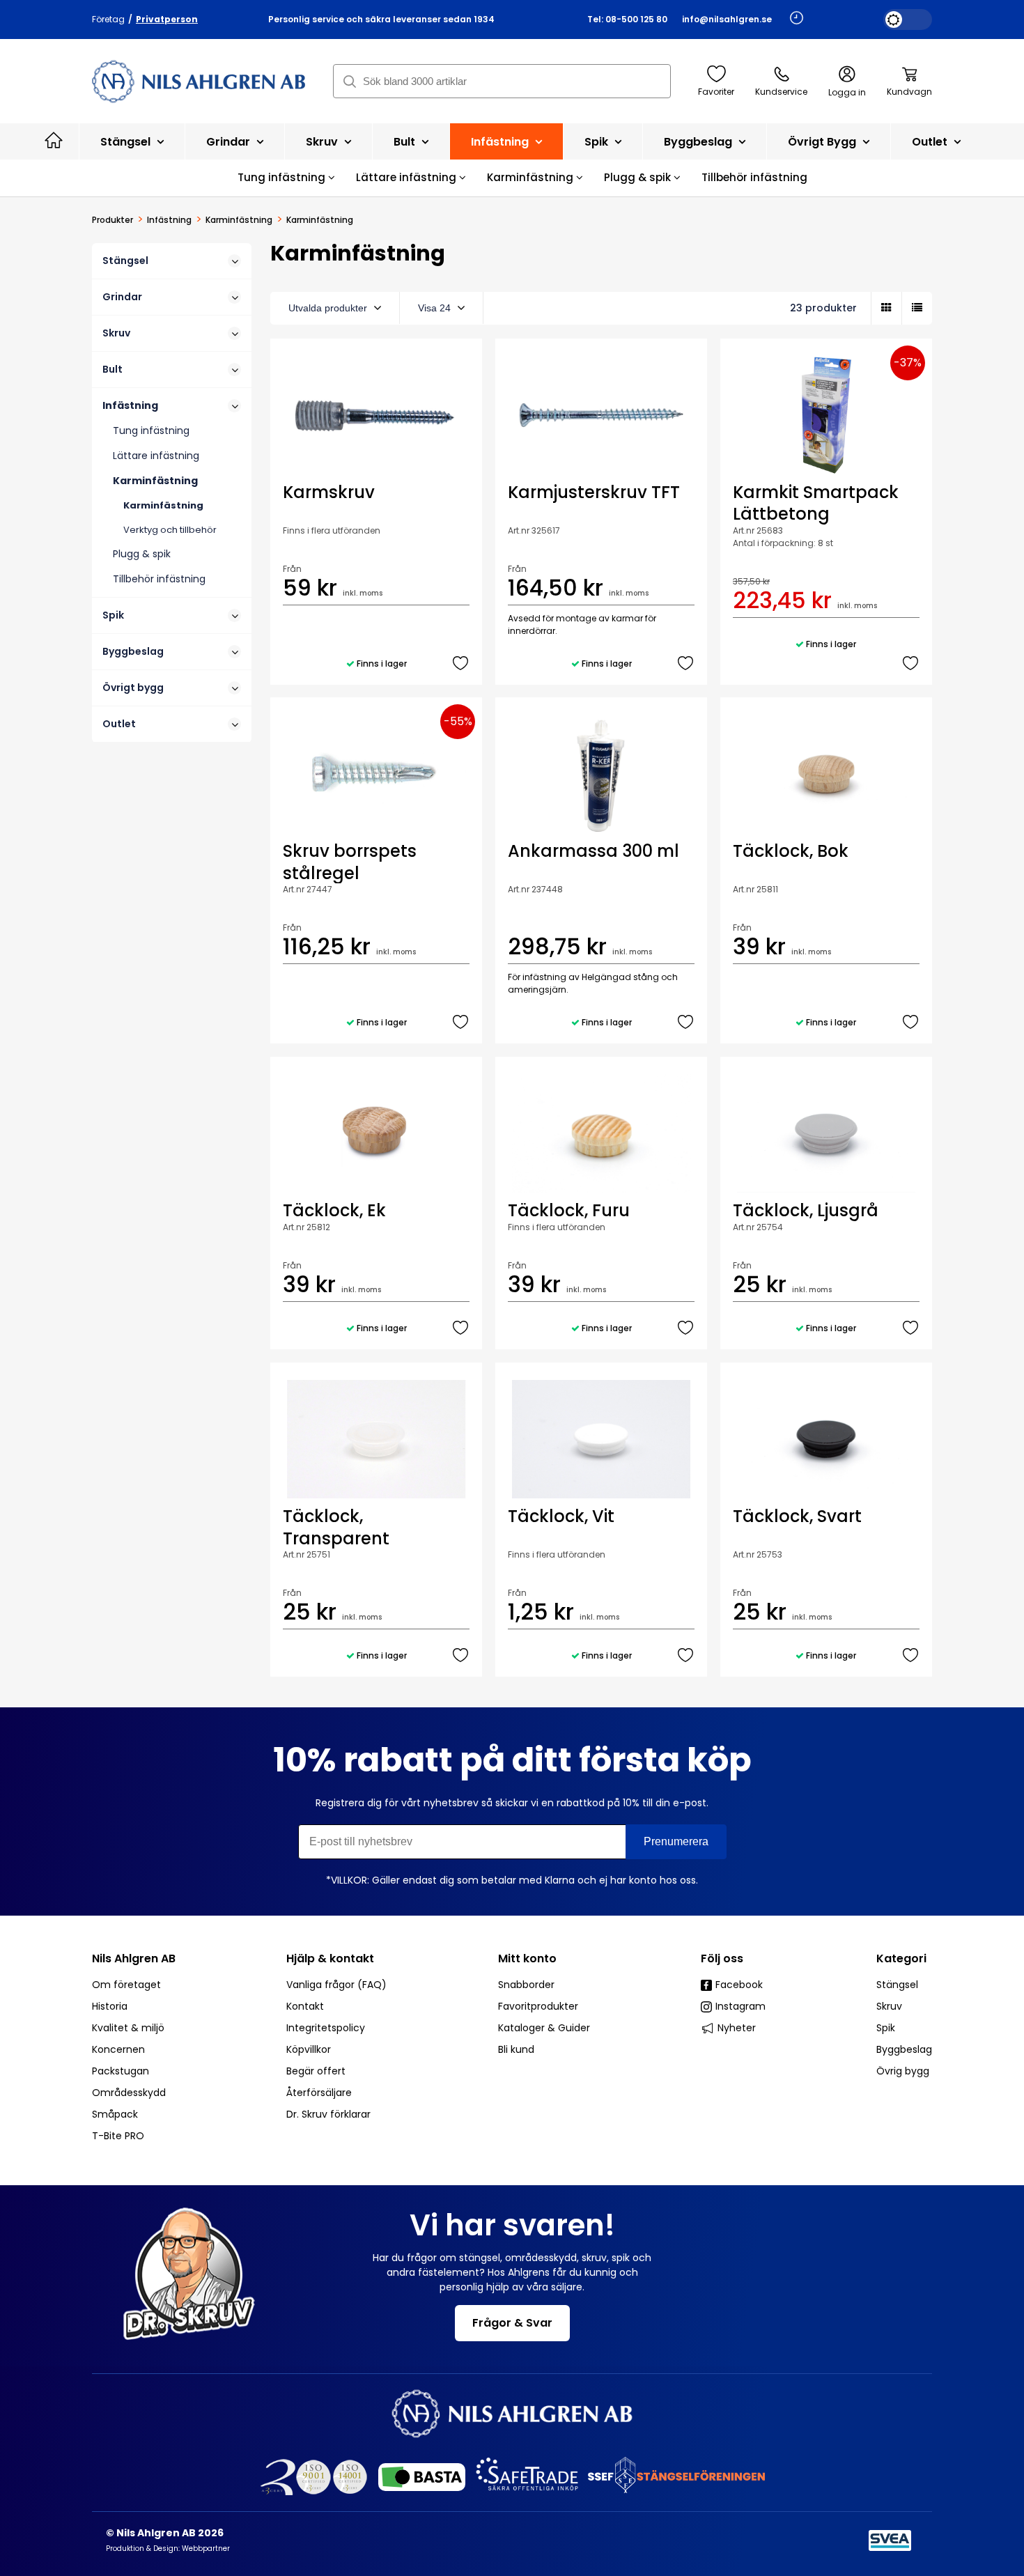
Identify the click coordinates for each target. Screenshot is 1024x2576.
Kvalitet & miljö (128, 2028)
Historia (110, 2006)
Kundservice (781, 92)
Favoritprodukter (538, 2006)
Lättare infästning (408, 177)
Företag (108, 19)
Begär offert (316, 2071)
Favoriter (716, 92)
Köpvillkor (309, 2049)
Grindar (230, 142)
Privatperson (167, 19)
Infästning (501, 142)
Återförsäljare (319, 2093)
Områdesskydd (129, 2093)
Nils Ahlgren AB (134, 1958)
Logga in (847, 92)
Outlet (931, 142)
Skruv (323, 142)
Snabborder (526, 1985)
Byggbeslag (699, 142)
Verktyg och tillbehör (170, 530)
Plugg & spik (639, 177)
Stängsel (127, 142)
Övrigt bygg (823, 142)
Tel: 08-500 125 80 (627, 19)
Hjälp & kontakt (330, 1958)
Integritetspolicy (326, 2028)
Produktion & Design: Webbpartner (168, 2548)
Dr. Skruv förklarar (328, 2114)
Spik (598, 142)
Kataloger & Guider (544, 2028)
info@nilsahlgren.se (727, 19)
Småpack (115, 2114)
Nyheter (737, 2028)
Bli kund (516, 2049)
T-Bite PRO (118, 2136)
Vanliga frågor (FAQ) (336, 1985)
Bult (406, 142)
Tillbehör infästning (754, 177)
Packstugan (121, 2071)
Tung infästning (283, 177)
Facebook (739, 1985)
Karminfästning (532, 177)
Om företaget (126, 1985)
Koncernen (118, 2049)
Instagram (740, 2006)
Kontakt (305, 2006)
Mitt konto (527, 1958)
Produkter (113, 220)
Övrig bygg (903, 2071)
